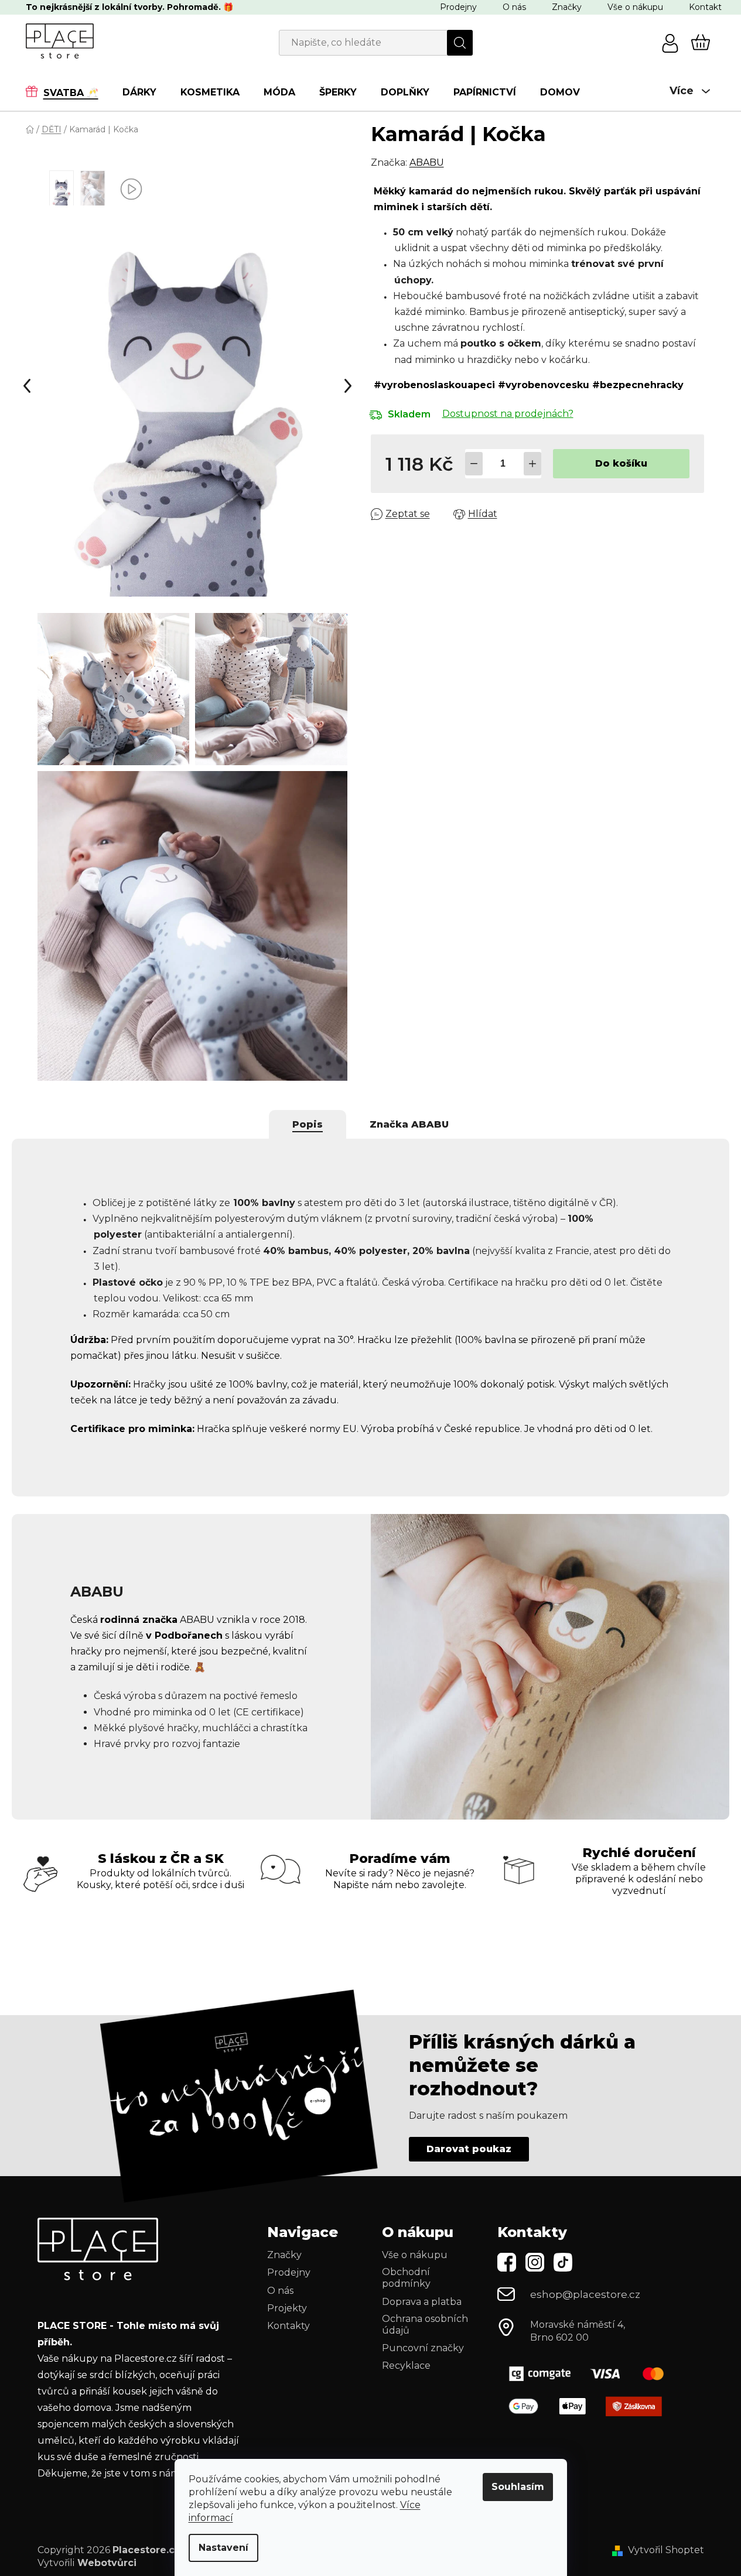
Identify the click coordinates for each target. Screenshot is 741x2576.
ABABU (427, 162)
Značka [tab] (409, 1124)
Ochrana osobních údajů (425, 2325)
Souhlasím (518, 2487)
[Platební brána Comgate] (591, 2374)
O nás (514, 7)
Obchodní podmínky (406, 2278)
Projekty (287, 2308)
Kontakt (705, 7)
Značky (567, 7)
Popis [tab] (308, 1124)
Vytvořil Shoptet (666, 2550)
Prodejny (458, 7)
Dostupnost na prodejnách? (508, 414)
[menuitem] (68, 92)
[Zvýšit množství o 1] (532, 464)
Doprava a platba (422, 2302)
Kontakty (288, 2326)
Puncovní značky (423, 2348)
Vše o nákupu (635, 7)
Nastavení (223, 2548)
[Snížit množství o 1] (474, 464)
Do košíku (621, 463)
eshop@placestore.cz (585, 2294)
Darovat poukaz (469, 2149)
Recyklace (406, 2366)
